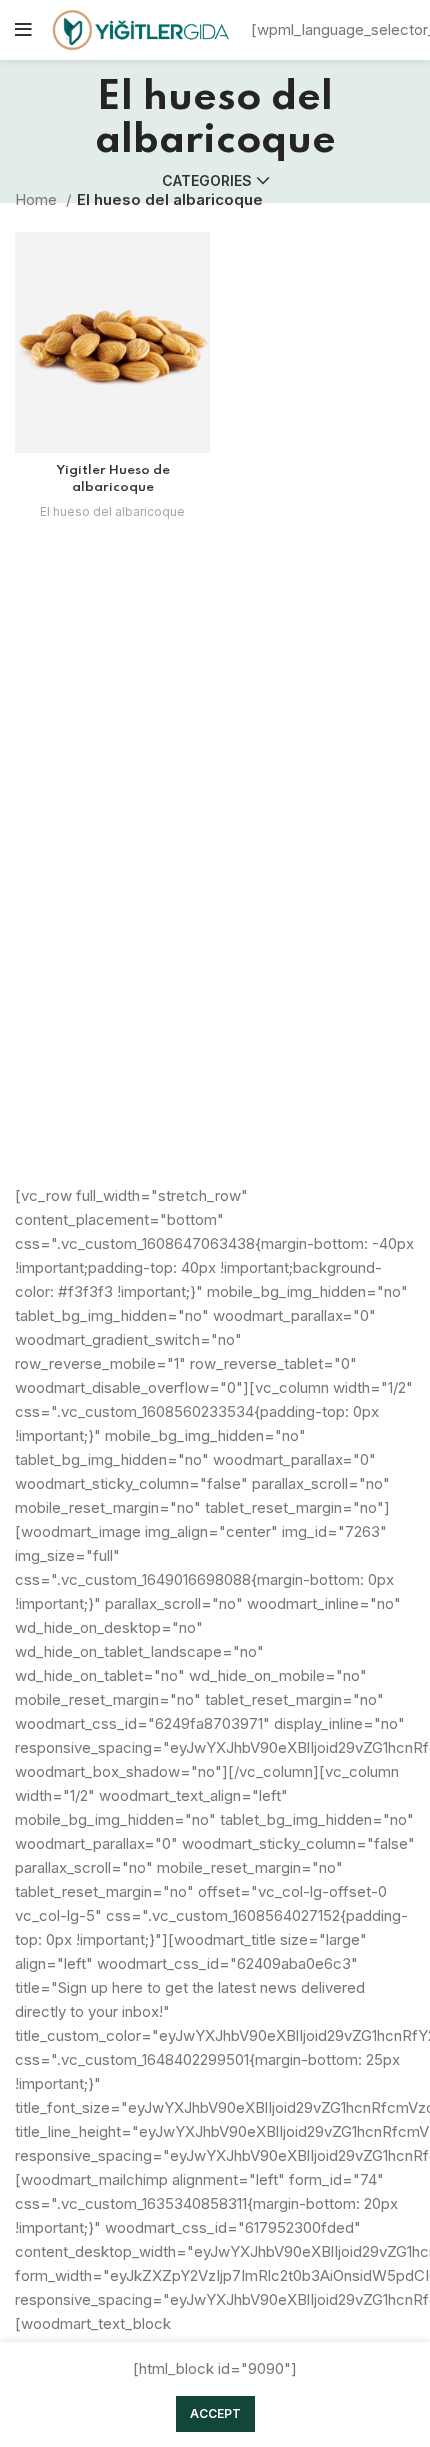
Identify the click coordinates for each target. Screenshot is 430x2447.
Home (38, 199)
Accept (215, 2413)
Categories (207, 181)
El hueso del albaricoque (112, 511)
